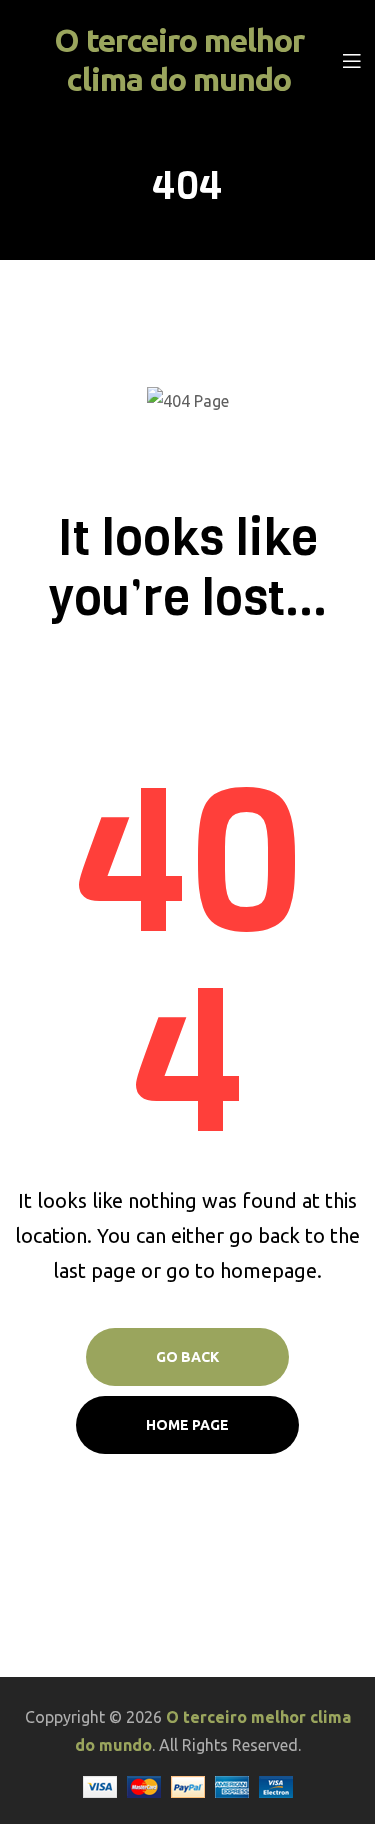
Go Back (187, 1357)
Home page (187, 1425)
